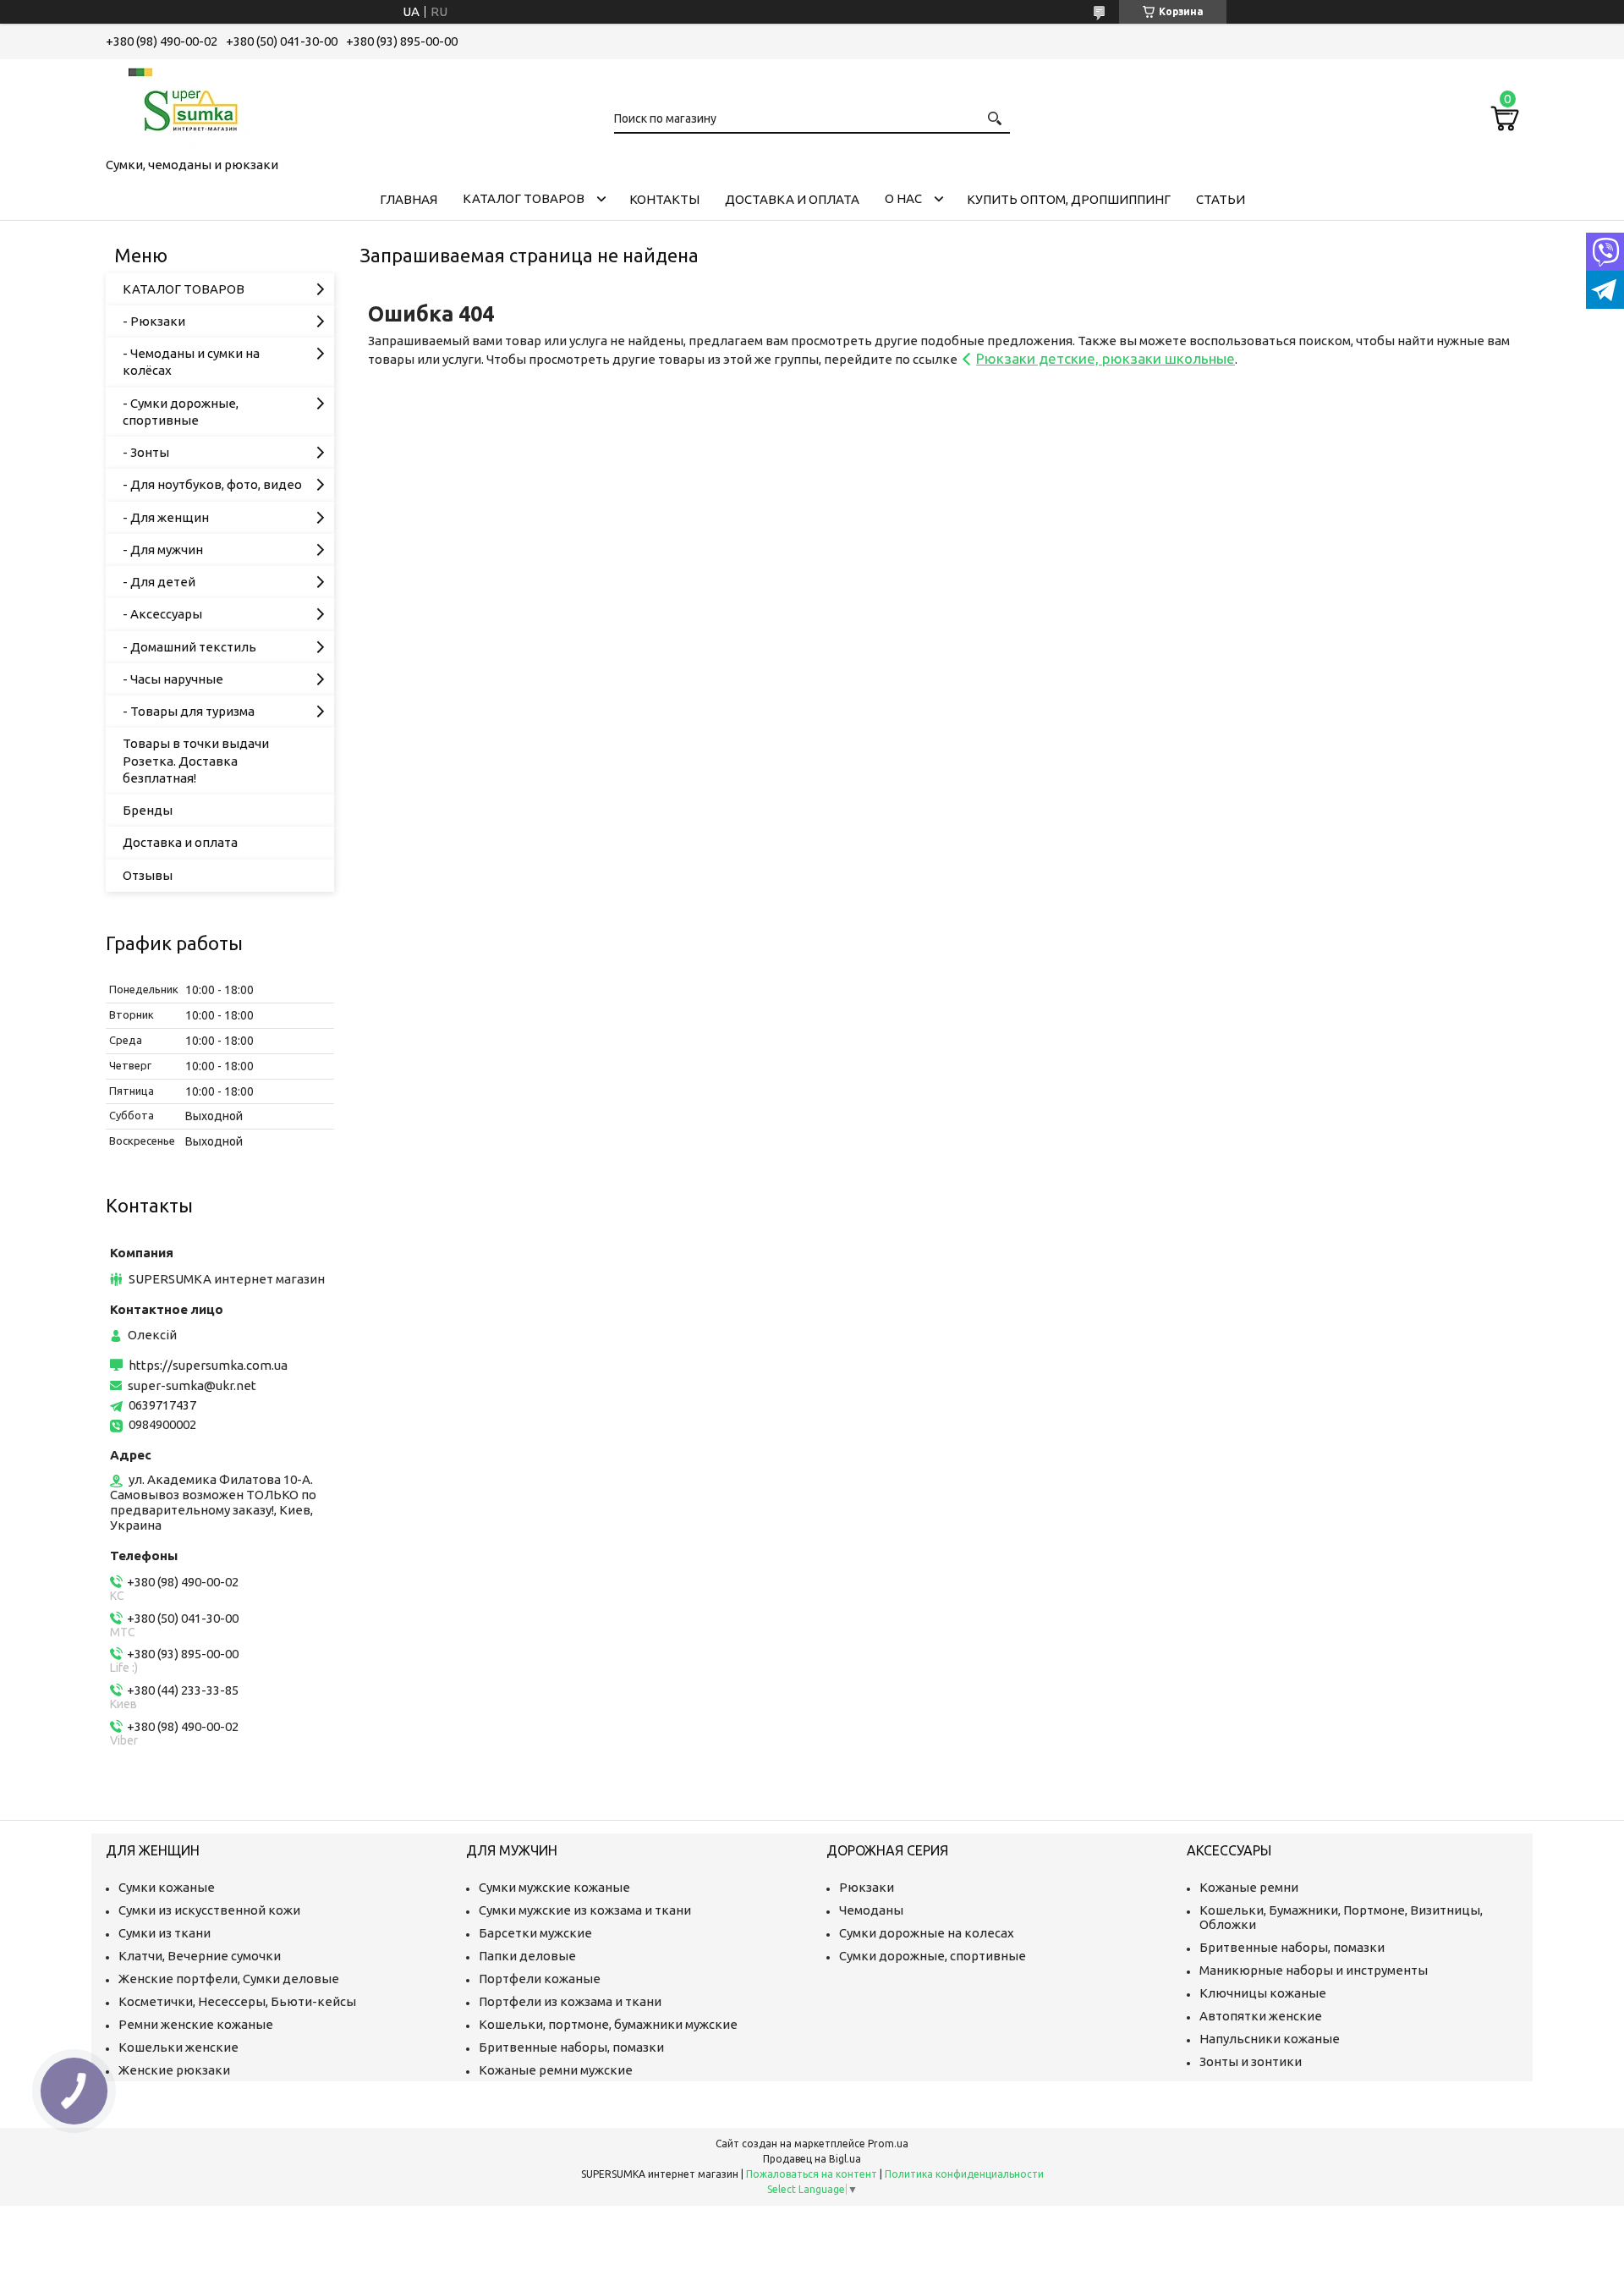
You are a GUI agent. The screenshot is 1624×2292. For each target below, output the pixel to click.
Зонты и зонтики (1251, 2061)
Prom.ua (888, 2144)
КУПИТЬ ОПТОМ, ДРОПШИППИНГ (1069, 199)
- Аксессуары (162, 614)
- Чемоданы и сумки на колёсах (191, 362)
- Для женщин (166, 517)
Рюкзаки (867, 1887)
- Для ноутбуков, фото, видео (212, 484)
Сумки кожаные (167, 1887)
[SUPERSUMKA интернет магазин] (190, 105)
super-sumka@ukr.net (192, 1385)
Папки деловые (527, 1956)
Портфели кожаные (540, 1979)
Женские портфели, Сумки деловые (229, 1979)
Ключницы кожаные (1263, 1993)
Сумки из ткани (165, 1933)
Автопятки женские (1261, 2016)
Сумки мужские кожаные (554, 1887)
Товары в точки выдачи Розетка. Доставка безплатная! (196, 761)
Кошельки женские (178, 2047)
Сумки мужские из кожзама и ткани (585, 1910)
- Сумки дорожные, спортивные (181, 412)
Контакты (664, 199)
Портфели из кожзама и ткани (570, 2001)
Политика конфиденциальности (964, 2174)
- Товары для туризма (189, 711)
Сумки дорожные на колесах (927, 1933)
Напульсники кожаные (1270, 2039)
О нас (903, 198)
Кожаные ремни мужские (556, 2070)
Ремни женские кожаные (196, 2024)
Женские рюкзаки (174, 2070)
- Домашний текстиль (189, 647)
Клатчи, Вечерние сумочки (200, 1956)
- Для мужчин (163, 550)
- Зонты (146, 452)
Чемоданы (871, 1910)
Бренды (148, 810)
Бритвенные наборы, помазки (571, 2047)
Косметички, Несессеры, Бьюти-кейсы (237, 2001)
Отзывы (148, 875)
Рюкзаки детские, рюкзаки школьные (1106, 358)
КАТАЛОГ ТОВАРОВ (524, 198)
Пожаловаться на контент (812, 2174)
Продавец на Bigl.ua (812, 2159)
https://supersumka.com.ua (208, 1365)
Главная (409, 199)
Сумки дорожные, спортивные (933, 1956)
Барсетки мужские (535, 1933)
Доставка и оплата (792, 199)
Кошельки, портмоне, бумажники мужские (608, 2024)
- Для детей (159, 582)
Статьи (1221, 199)
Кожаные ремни (1249, 1887)
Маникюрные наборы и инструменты (1314, 1970)
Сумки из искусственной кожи (209, 1910)
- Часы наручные (173, 679)
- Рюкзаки (154, 321)
